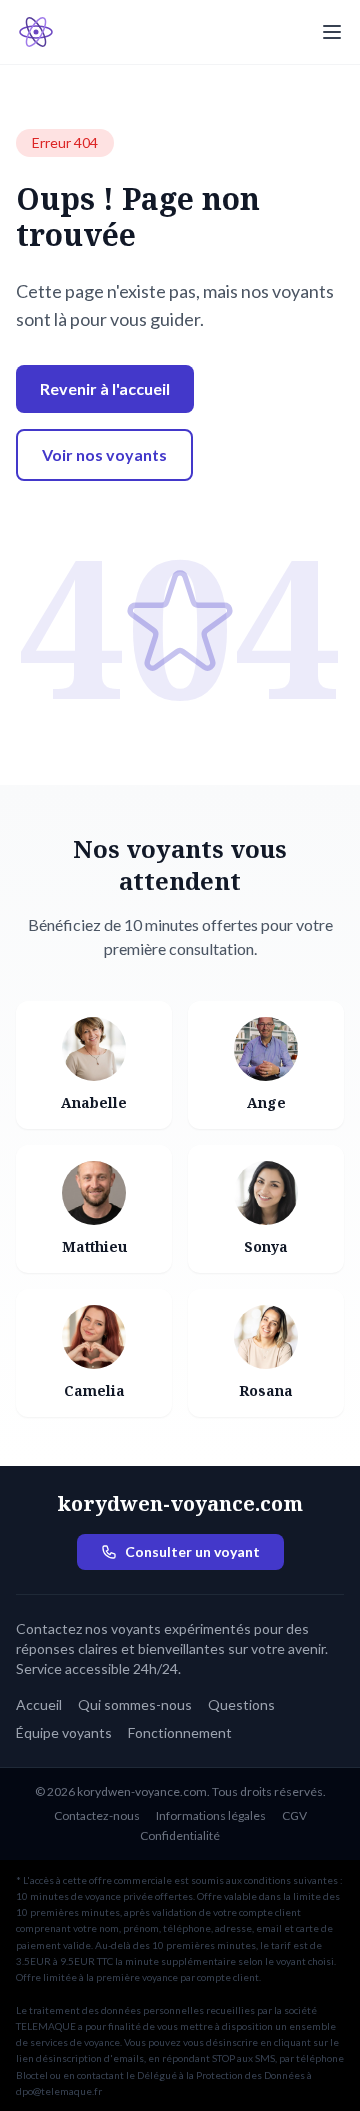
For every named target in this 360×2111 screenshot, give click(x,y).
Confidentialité (180, 1835)
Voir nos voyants (104, 454)
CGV (294, 1815)
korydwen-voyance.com (180, 1503)
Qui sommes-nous (135, 1704)
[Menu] (332, 32)
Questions (241, 1704)
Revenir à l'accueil (105, 388)
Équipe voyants (64, 1732)
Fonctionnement (180, 1732)
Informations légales (211, 1815)
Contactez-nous (97, 1815)
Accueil (39, 1704)
